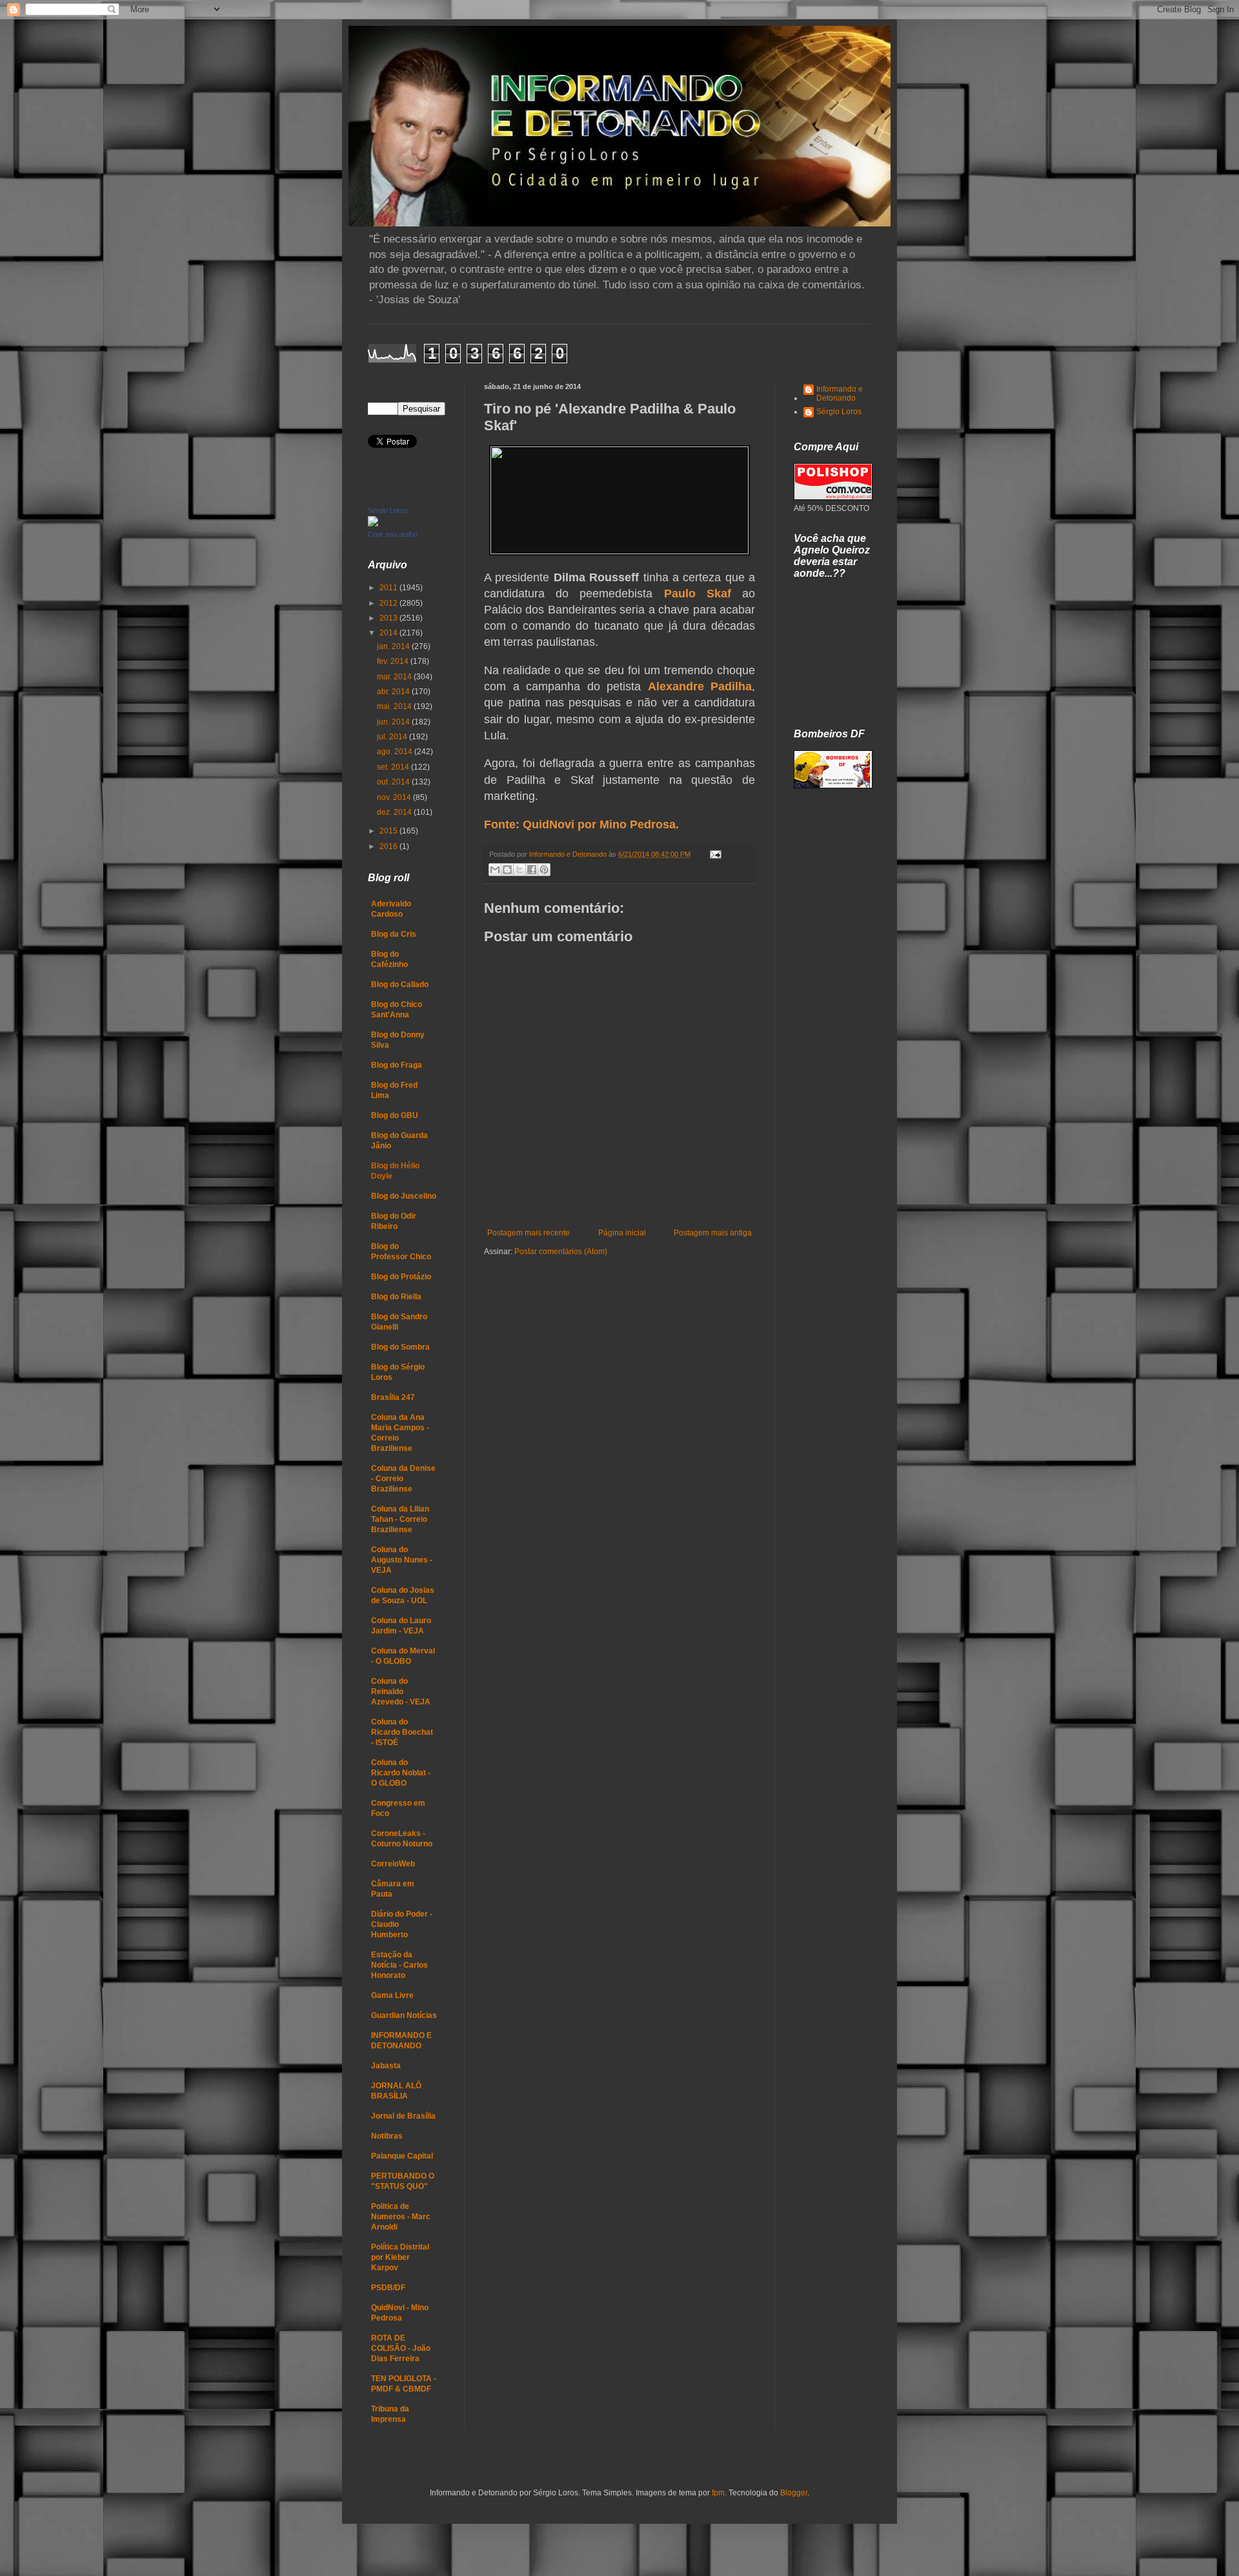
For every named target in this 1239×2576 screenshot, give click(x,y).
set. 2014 (394, 767)
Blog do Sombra (400, 1347)
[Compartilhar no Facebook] (532, 870)
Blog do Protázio (401, 1277)
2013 (389, 618)
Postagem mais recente (529, 1233)
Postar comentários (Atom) (561, 1252)
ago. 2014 (396, 752)
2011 (389, 588)
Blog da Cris (394, 934)
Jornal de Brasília (403, 2116)
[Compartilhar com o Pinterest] (544, 870)
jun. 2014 (394, 722)
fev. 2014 (394, 661)
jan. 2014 (394, 646)
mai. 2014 (395, 706)
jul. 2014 (393, 737)
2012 (389, 603)
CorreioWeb (393, 1864)
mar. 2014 (395, 677)
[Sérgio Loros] (373, 524)
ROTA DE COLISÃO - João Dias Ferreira (401, 2348)
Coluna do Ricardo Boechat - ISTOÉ (402, 1732)
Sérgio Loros (388, 510)
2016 (389, 846)
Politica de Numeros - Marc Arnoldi (401, 2217)
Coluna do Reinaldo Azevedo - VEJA (401, 1692)
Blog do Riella (396, 1297)
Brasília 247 (393, 1397)
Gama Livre (392, 1995)
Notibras (387, 2136)
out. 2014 (394, 782)
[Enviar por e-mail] (495, 870)
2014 (389, 633)
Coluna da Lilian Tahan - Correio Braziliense (400, 1519)
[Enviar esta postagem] (714, 854)
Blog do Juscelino (404, 1196)
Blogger (794, 2493)
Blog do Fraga (397, 1065)
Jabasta (386, 2066)
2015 (389, 831)
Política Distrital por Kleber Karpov (400, 2257)
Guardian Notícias (404, 2015)
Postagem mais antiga (713, 1233)
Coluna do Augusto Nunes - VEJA (402, 1560)
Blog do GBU (395, 1115)
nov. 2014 (395, 797)
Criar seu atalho (393, 534)
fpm (718, 2493)
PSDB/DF (388, 2288)
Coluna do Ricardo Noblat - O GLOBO (401, 1773)
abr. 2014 (394, 692)
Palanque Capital (402, 2156)
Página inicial (622, 1233)
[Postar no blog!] (507, 870)
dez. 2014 (395, 812)
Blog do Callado (400, 984)
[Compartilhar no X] (519, 870)
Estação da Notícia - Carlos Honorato (399, 1965)
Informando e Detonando (840, 394)
